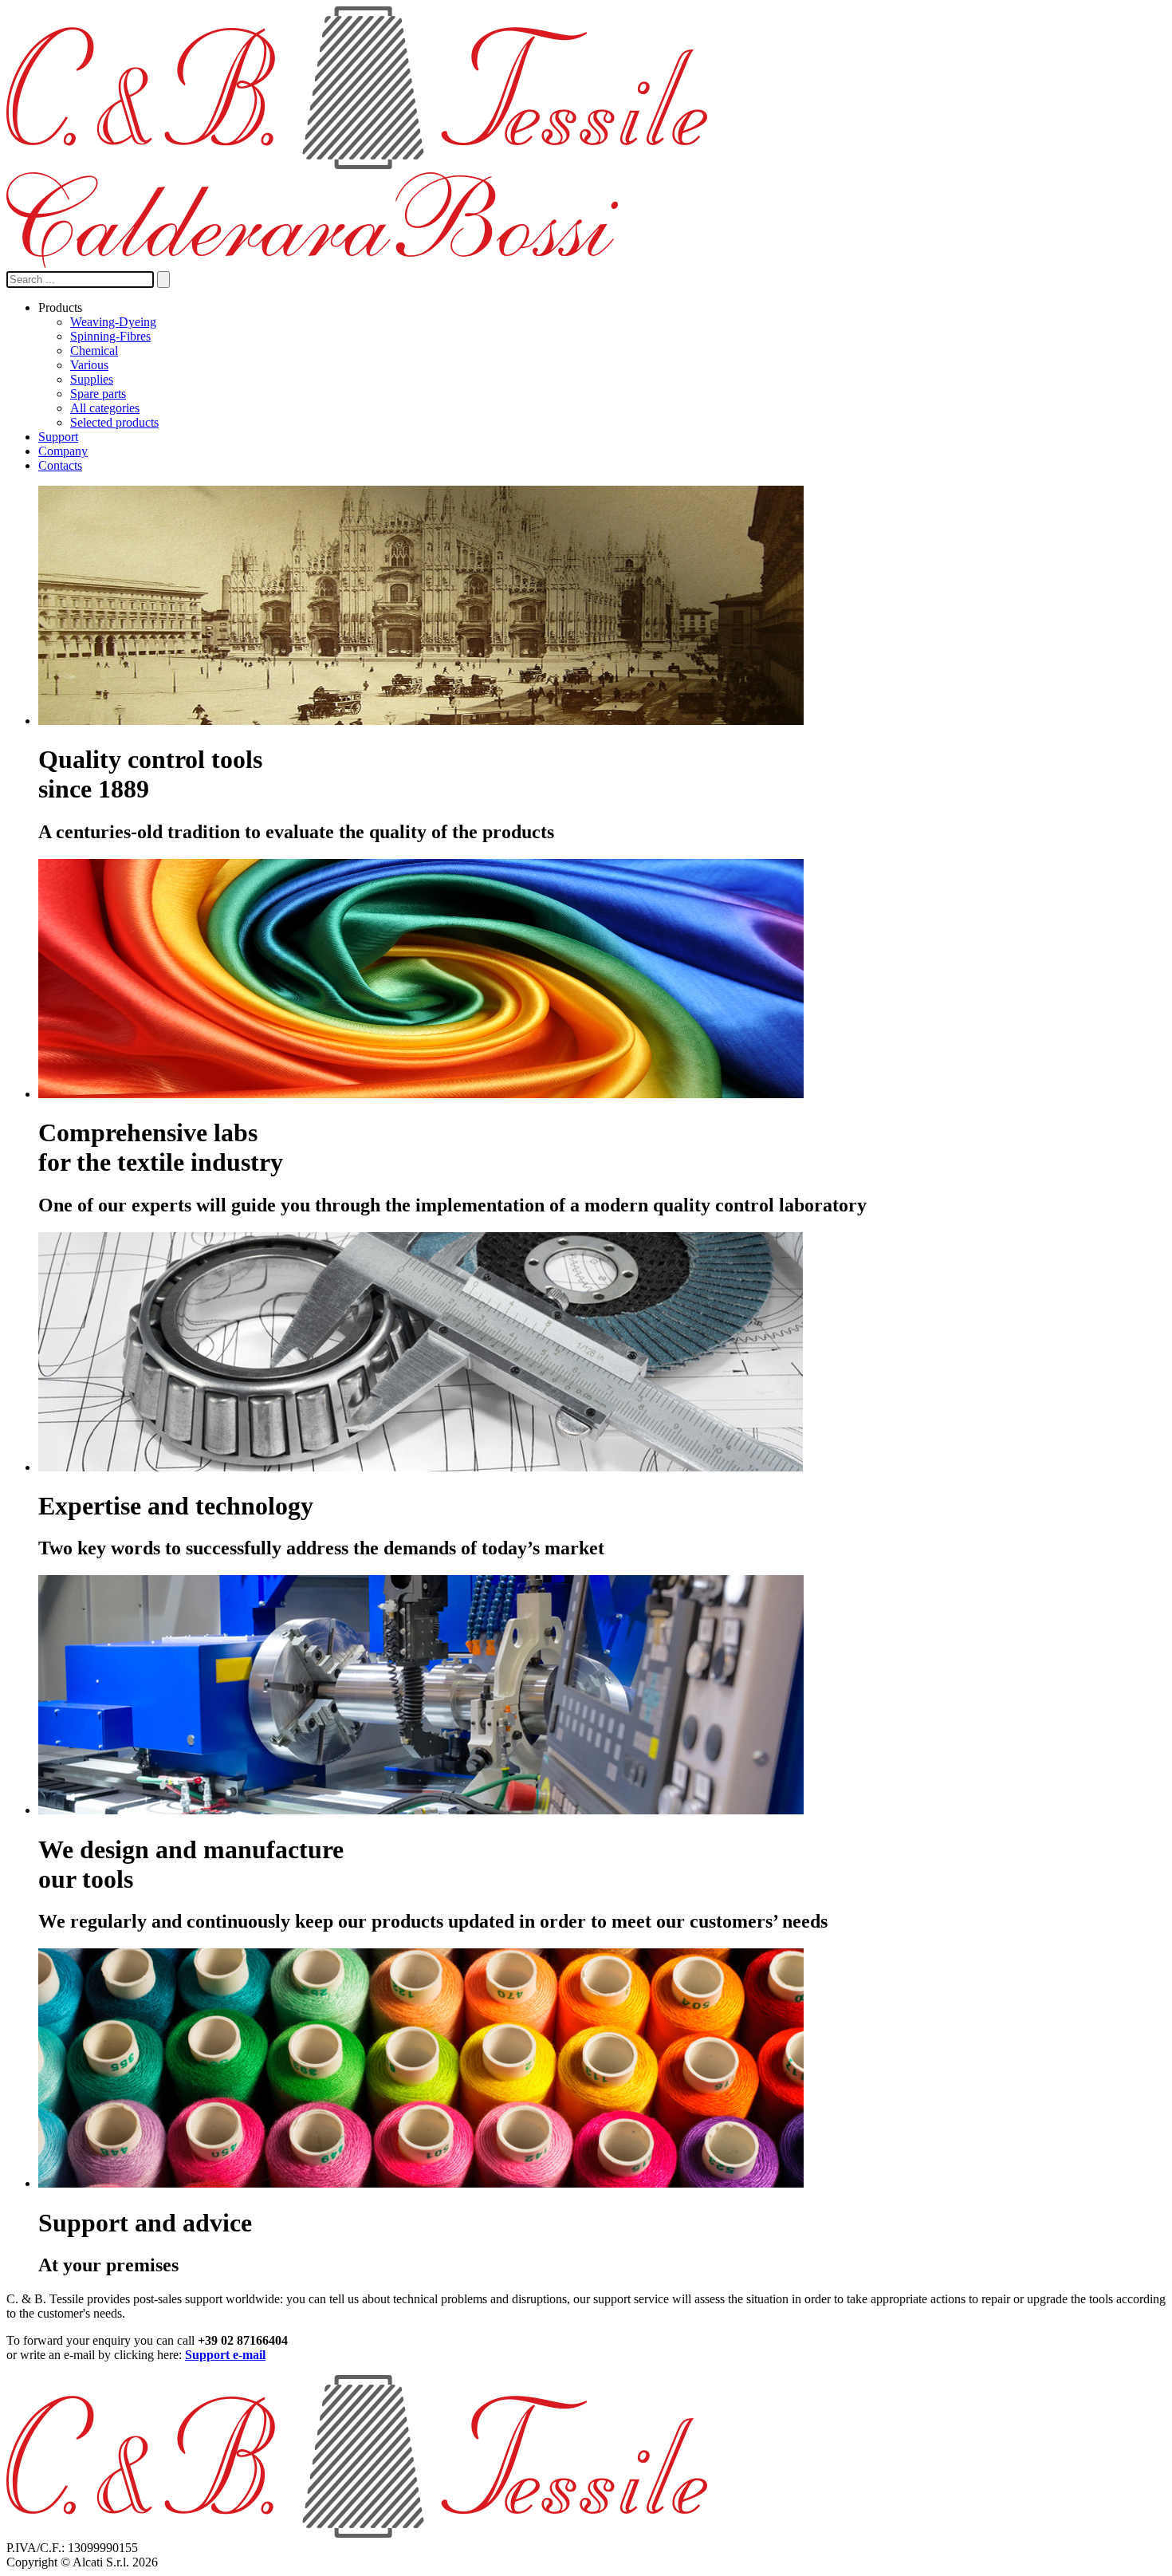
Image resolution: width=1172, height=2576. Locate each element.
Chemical (94, 351)
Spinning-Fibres (110, 336)
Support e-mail (225, 2355)
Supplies (92, 379)
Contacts (60, 465)
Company (63, 451)
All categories (105, 408)
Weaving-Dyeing (113, 322)
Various (89, 365)
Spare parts (98, 394)
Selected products (114, 422)
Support (58, 437)
